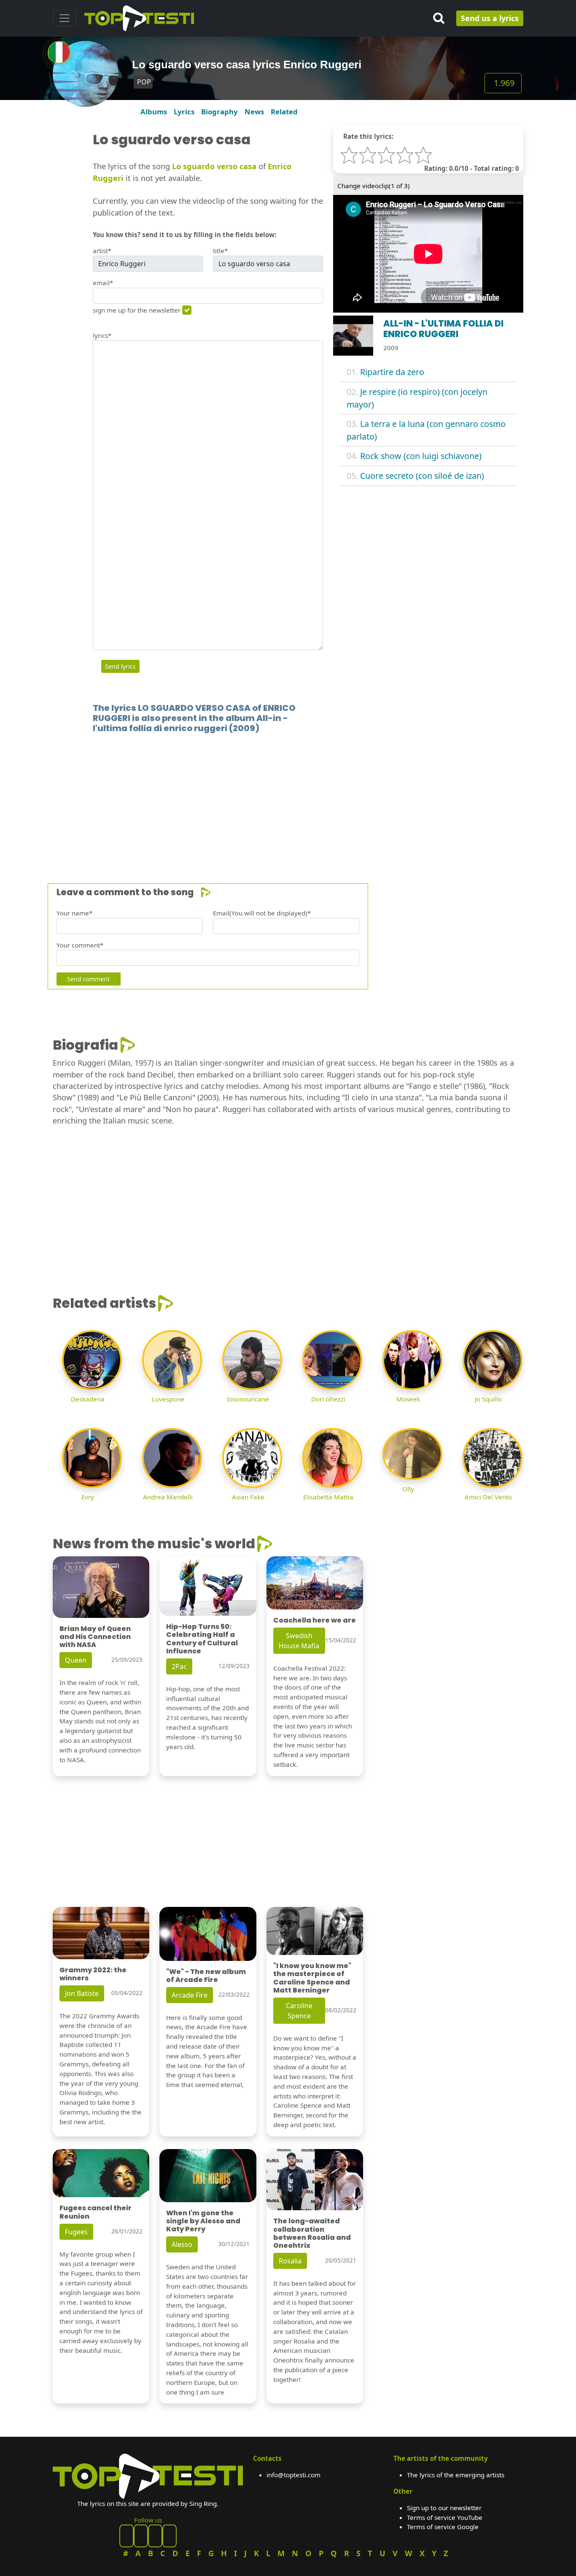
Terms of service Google (443, 2527)
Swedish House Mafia (299, 1641)
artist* (102, 251)
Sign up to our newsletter (444, 2508)
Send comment (88, 979)
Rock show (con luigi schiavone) (421, 456)
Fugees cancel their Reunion (96, 2212)
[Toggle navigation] (65, 18)
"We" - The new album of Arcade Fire (206, 1976)
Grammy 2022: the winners (93, 1974)
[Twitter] (170, 2536)
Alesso (182, 2244)
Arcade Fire (190, 1995)
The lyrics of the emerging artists (456, 2475)
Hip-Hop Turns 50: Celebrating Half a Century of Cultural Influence (202, 1639)
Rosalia (290, 2261)
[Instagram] (155, 2536)
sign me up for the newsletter (137, 310)
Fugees (76, 2232)
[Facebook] (127, 2536)
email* (103, 283)
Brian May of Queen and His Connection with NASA (95, 1637)
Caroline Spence (299, 2011)
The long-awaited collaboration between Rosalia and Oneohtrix (312, 2233)
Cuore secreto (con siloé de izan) (422, 476)
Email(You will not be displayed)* (262, 913)
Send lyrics (120, 666)
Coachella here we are (315, 1620)
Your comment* (80, 945)
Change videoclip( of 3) (374, 186)
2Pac (179, 1666)
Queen (76, 1660)
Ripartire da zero (392, 372)
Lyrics (184, 112)
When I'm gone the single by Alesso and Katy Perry (203, 2221)
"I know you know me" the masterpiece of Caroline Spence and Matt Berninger (312, 1978)
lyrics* (102, 335)
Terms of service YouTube (445, 2517)
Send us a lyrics (490, 18)
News (254, 112)
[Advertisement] (288, 796)
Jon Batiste (82, 1993)
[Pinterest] (141, 2536)
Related (284, 112)
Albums (154, 112)
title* (220, 251)
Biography (219, 112)
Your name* (74, 913)
